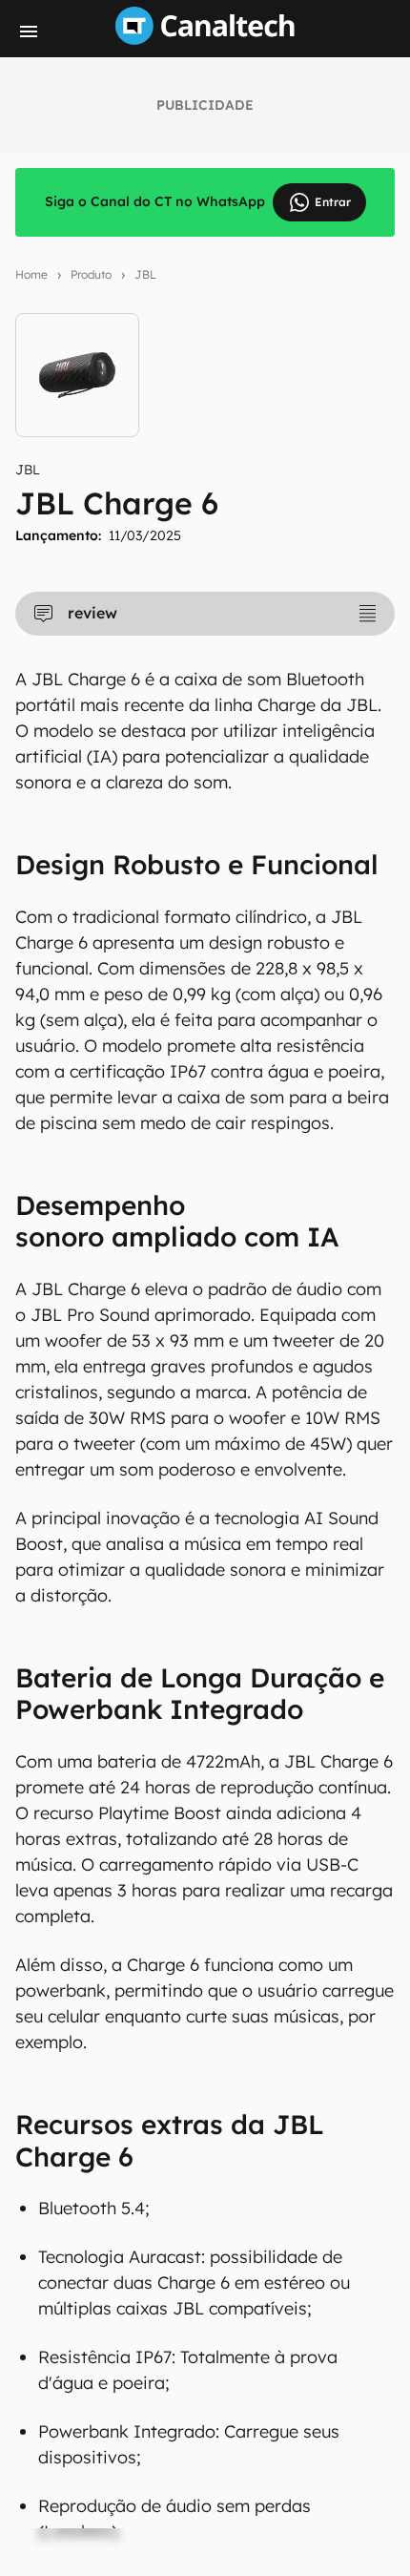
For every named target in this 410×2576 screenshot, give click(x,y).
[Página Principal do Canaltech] (205, 39)
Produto (91, 274)
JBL (145, 274)
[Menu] (29, 31)
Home (31, 274)
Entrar (333, 202)
